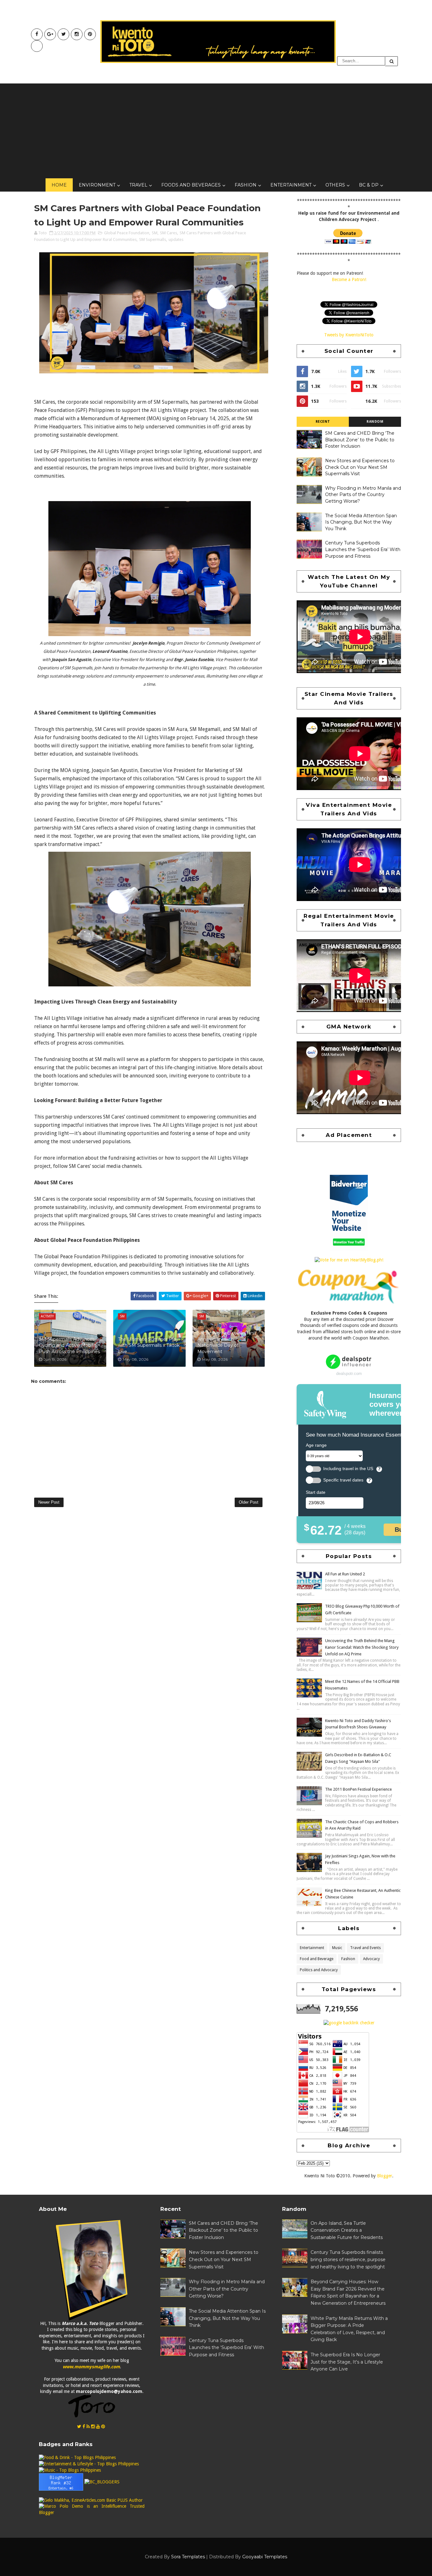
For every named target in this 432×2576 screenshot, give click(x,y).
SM (155, 233)
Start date (316, 1492)
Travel (138, 185)
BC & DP (369, 185)
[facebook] (37, 34)
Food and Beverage (317, 1959)
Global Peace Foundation (127, 233)
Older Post (249, 1502)
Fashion (246, 185)
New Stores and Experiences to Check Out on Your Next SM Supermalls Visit (360, 467)
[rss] (88, 2426)
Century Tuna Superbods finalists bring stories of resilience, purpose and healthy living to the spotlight (348, 2259)
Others (335, 185)
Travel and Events (365, 1948)
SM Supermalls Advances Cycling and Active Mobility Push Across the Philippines (69, 1345)
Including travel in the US (348, 1469)
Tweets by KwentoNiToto (349, 335)
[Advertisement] (216, 131)
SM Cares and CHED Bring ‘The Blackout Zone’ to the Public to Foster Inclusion (360, 440)
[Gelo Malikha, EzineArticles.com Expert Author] (91, 2500)
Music (337, 1948)
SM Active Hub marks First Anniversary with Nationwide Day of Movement (227, 1342)
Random (375, 422)
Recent (323, 422)
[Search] (392, 61)
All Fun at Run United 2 (345, 1574)
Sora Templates (188, 2557)
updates (176, 239)
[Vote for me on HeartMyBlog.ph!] (349, 1260)
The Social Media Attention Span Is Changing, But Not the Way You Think (361, 522)
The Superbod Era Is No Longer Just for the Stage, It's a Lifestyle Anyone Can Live (347, 2362)
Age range (316, 1445)
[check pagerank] (349, 2023)
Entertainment (291, 185)
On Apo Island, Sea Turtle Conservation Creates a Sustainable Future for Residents (347, 2230)
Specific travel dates (343, 1480)
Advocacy (371, 1959)
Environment (97, 185)
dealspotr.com (349, 1374)
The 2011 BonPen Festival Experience (358, 1789)
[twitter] (63, 34)
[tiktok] (37, 46)
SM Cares (169, 233)
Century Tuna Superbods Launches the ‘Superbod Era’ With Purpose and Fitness (363, 549)
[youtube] (50, 34)
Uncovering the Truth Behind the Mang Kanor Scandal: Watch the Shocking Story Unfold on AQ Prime (362, 1647)
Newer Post (49, 1502)
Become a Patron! (349, 279)
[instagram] (77, 34)
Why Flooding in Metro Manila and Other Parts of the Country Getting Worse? (363, 495)
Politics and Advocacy (319, 1970)
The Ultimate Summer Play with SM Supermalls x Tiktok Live (149, 1345)
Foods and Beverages (191, 185)
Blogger (385, 2176)
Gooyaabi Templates (265, 2557)
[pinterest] (90, 34)
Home (59, 185)
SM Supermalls (153, 239)
